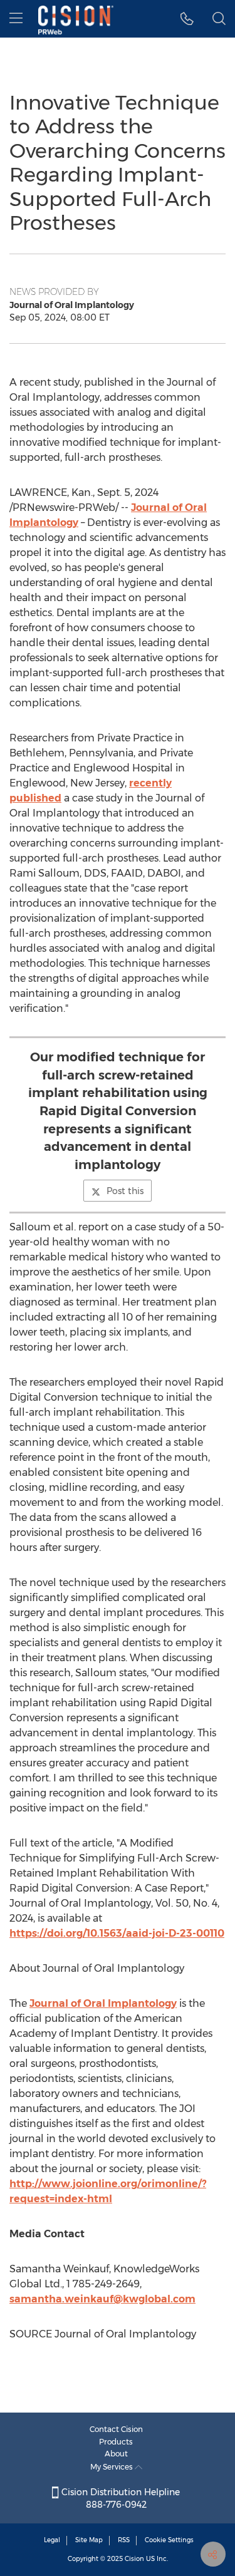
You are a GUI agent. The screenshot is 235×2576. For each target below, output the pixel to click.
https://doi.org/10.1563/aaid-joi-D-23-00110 (117, 1933)
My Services (112, 2467)
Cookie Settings (169, 2540)
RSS (124, 2540)
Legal (52, 2540)
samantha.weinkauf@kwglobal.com (102, 2299)
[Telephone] (187, 19)
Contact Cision (116, 2429)
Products (116, 2442)
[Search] (219, 19)
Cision (134, 2559)
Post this (125, 1191)
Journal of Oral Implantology (103, 2003)
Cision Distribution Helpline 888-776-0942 (119, 2498)
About (116, 2454)
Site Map (89, 2540)
